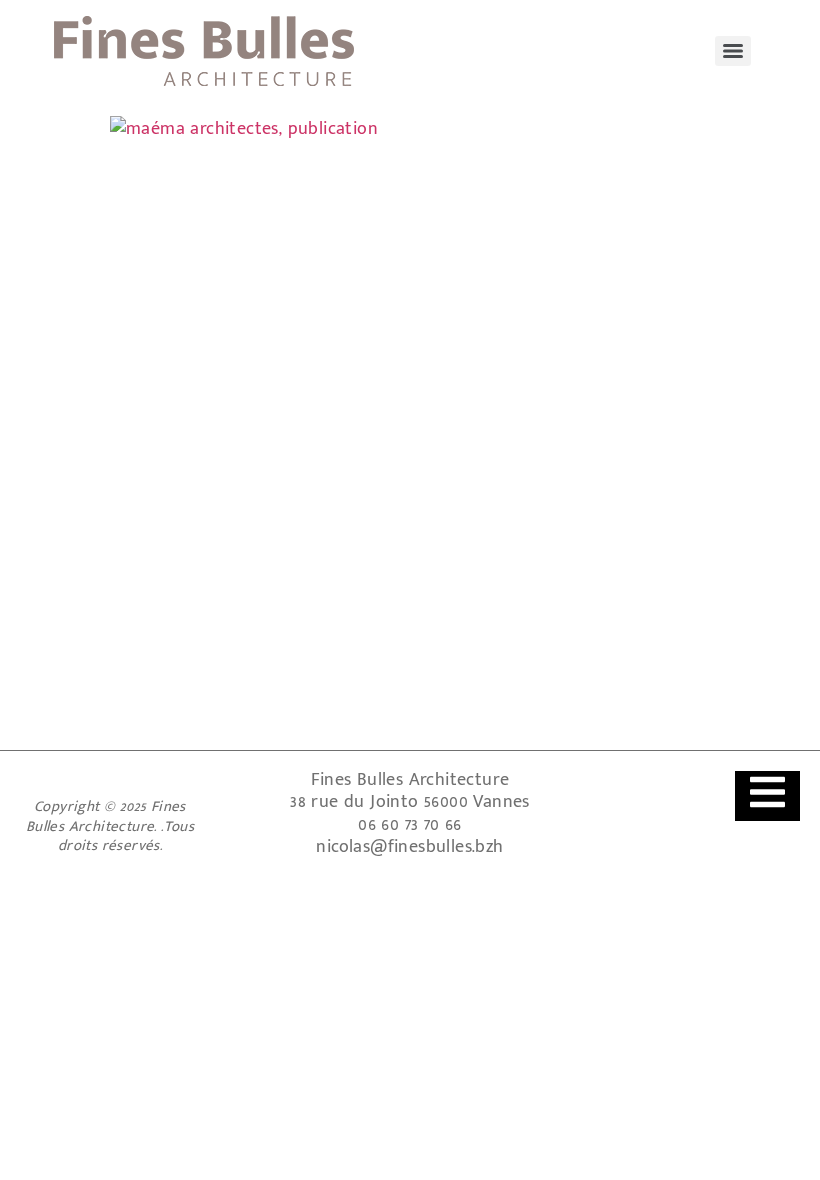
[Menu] (733, 51)
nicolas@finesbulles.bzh (409, 847)
